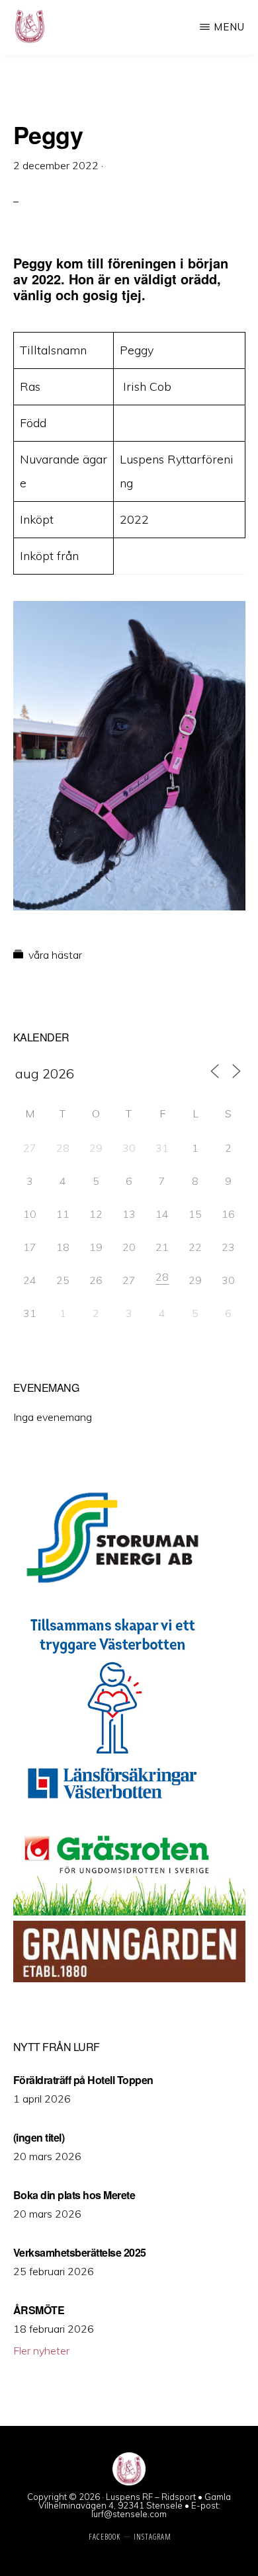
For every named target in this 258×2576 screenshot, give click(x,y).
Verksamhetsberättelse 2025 (80, 2252)
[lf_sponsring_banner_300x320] (112, 1809)
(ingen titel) (39, 2137)
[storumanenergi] (112, 1592)
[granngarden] (129, 1978)
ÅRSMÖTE (39, 2310)
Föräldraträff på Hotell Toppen (83, 2080)
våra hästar (55, 955)
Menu (229, 27)
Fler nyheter (41, 2351)
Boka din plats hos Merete (74, 2195)
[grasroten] (129, 1912)
